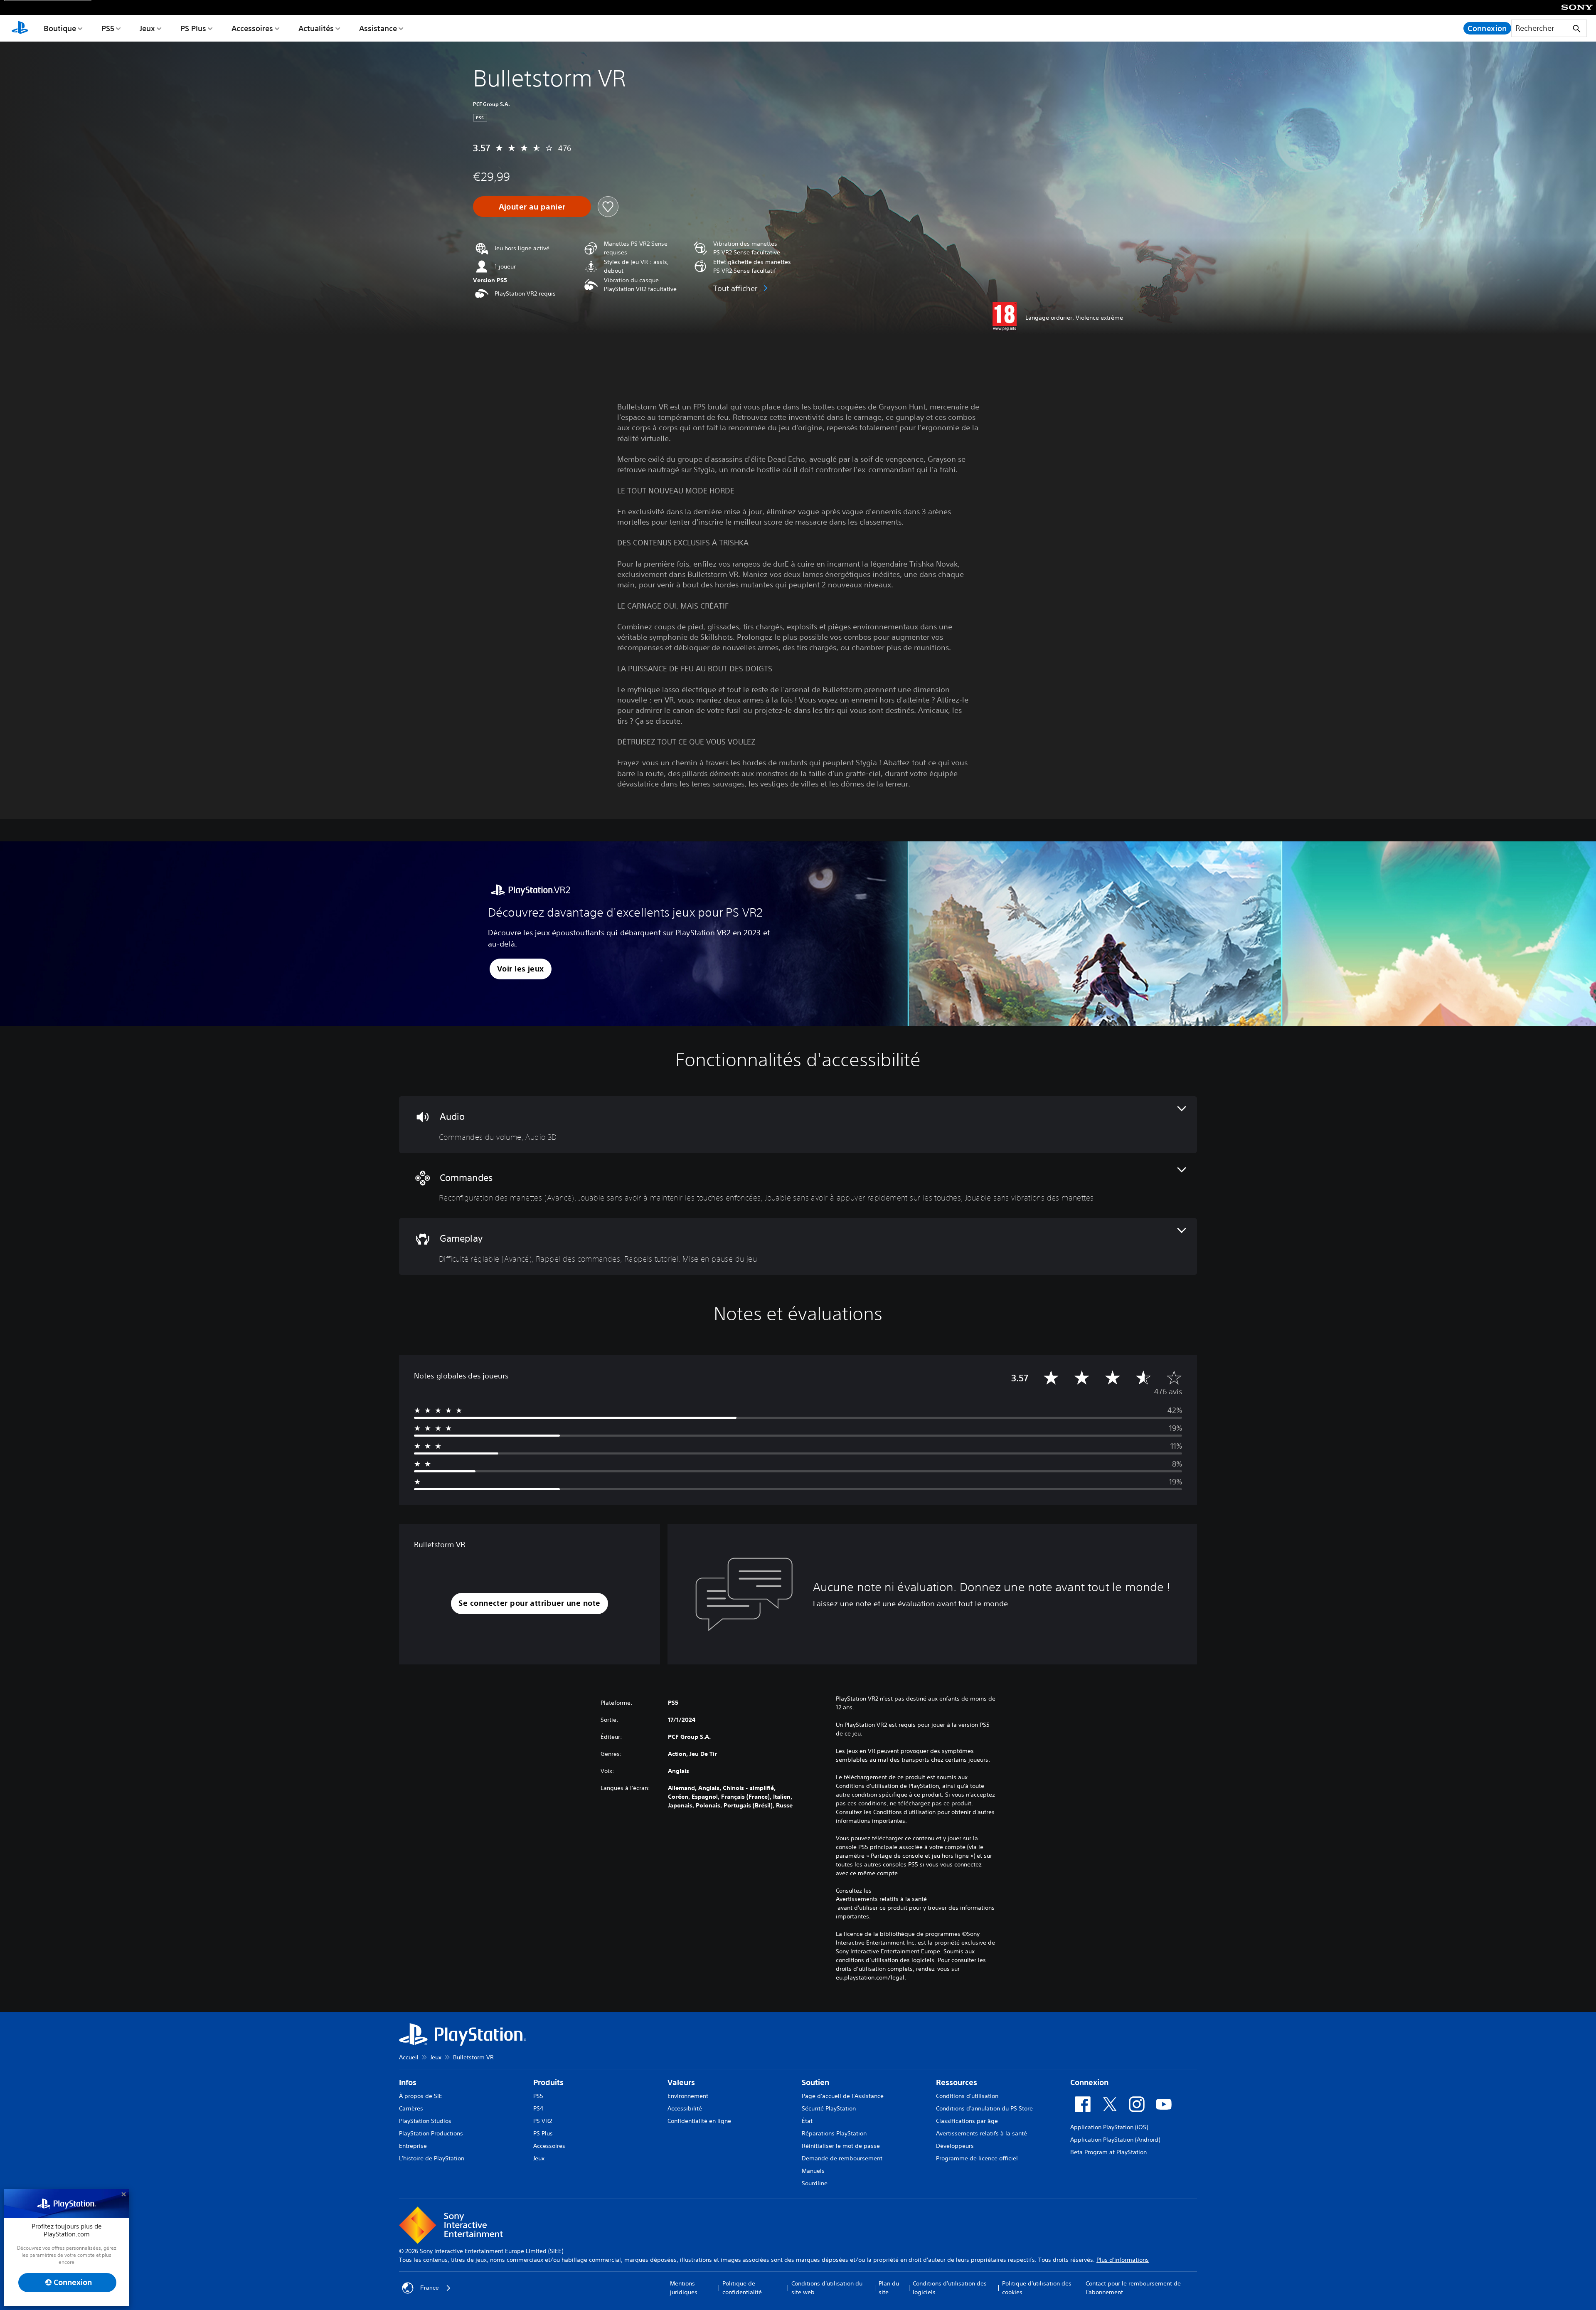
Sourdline (815, 2183)
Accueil (409, 2057)
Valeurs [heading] (681, 2082)
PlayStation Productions (431, 2133)
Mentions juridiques (684, 2288)
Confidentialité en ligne (699, 2121)
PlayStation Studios (425, 2121)
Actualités (316, 28)
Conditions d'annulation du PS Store (984, 2108)
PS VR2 (543, 2121)
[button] (521, 969)
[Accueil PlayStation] (20, 28)
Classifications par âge (967, 2121)
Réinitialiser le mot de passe (841, 2146)
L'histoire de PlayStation (432, 2158)
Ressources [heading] (957, 2082)
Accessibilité (685, 2108)
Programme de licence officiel (977, 2158)
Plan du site (889, 2288)
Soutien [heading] (815, 2082)
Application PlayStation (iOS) (1109, 2127)
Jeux (147, 28)
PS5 (108, 28)
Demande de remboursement (842, 2158)
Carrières (411, 2108)
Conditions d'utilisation (967, 2096)
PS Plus (193, 28)
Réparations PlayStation (834, 2133)
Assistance (378, 28)
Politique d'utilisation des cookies (1037, 2288)
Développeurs (955, 2146)
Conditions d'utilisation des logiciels (950, 2288)
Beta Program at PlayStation (1108, 2152)
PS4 (538, 2108)
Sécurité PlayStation (829, 2108)
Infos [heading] (408, 2082)
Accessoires (252, 28)
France (430, 2288)
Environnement (688, 2096)
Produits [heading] (548, 2082)
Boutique (60, 28)
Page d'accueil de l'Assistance (843, 2096)
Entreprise (413, 2146)
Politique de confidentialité (742, 2288)
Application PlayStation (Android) (1115, 2140)
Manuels (813, 2171)
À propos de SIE (421, 2096)
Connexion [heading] (1089, 2082)
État (807, 2121)
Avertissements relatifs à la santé (881, 1899)
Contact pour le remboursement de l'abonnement (1133, 2288)
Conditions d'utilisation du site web (827, 2288)
